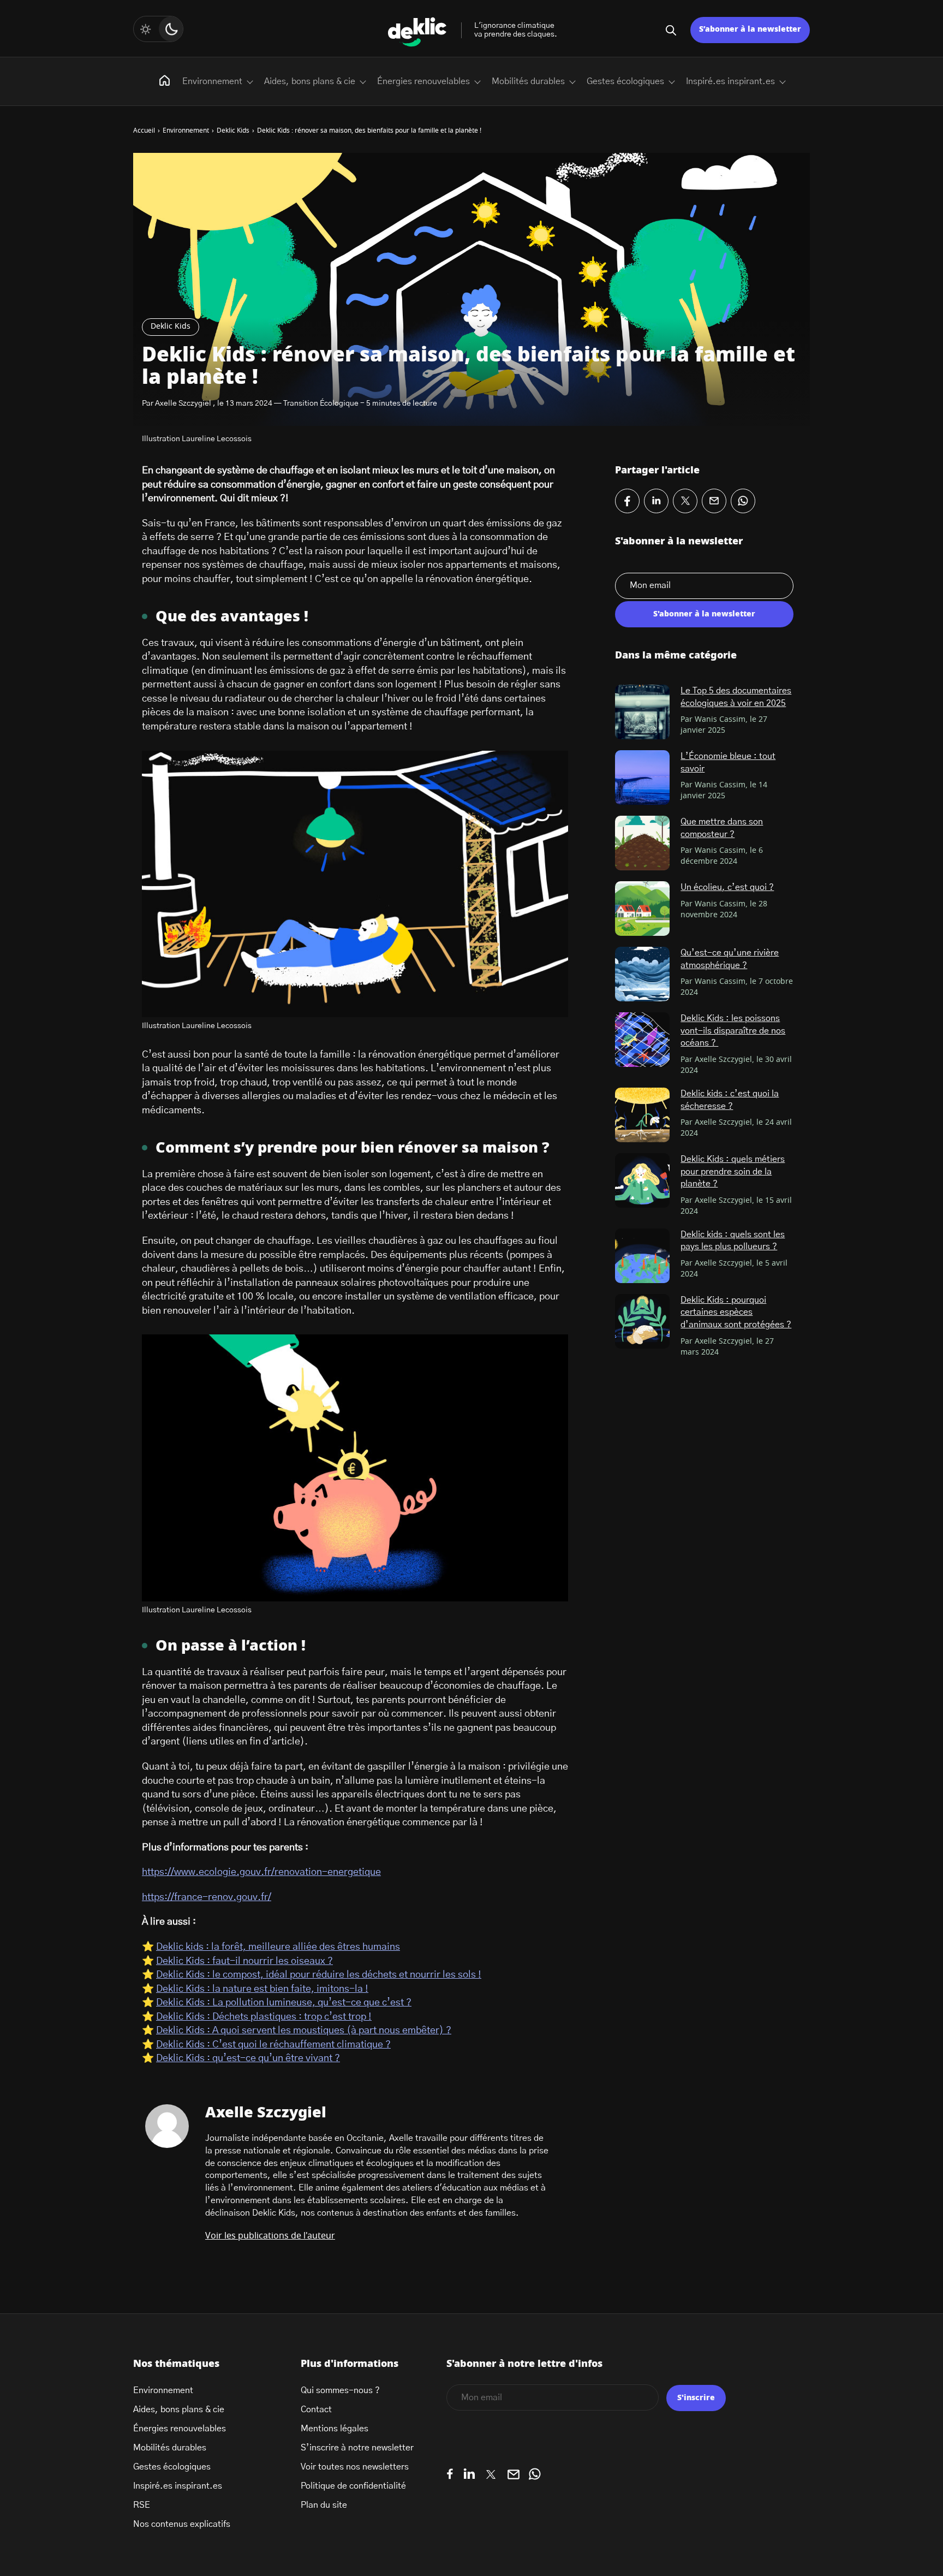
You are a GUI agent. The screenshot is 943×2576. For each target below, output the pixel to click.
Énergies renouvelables (423, 81)
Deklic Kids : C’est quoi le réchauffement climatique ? (273, 2045)
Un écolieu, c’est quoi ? (727, 887)
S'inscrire (696, 2398)
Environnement (212, 81)
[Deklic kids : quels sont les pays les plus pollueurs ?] (642, 1256)
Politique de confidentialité (353, 2486)
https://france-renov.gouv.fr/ (207, 1897)
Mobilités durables (528, 81)
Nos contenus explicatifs (182, 2524)
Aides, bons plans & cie (310, 81)
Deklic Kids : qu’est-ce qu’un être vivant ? (248, 2058)
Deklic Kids (171, 327)
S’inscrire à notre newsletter (357, 2448)
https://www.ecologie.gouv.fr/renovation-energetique (261, 1872)
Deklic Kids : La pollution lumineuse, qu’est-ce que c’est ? (284, 2003)
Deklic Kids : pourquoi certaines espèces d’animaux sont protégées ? (736, 1312)
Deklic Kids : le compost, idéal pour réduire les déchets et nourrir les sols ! (319, 1975)
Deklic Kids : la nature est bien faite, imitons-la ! (262, 1989)
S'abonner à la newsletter (704, 614)
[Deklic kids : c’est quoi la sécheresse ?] (642, 1115)
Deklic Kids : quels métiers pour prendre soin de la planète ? (733, 1171)
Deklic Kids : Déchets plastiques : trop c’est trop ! (264, 2017)
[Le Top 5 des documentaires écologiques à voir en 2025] (642, 712)
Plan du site (324, 2505)
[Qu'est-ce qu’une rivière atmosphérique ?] (642, 974)
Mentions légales (335, 2429)
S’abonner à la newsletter (750, 29)
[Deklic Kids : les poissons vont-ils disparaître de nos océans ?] (642, 1040)
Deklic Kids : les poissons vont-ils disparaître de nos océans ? (733, 1031)
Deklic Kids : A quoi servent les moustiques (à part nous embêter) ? (304, 2031)
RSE (142, 2505)
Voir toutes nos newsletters (355, 2467)
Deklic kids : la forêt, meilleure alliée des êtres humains (278, 1947)
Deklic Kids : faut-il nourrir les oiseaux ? (244, 1961)
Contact (316, 2409)
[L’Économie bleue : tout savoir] (642, 777)
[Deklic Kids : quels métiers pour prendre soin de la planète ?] (642, 1180)
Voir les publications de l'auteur (270, 2236)
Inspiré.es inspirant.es (730, 81)
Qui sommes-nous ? (340, 2390)
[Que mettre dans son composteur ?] (642, 843)
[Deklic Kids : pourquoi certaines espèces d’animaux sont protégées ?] (642, 1321)
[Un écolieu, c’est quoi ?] (642, 909)
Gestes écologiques (625, 81)
